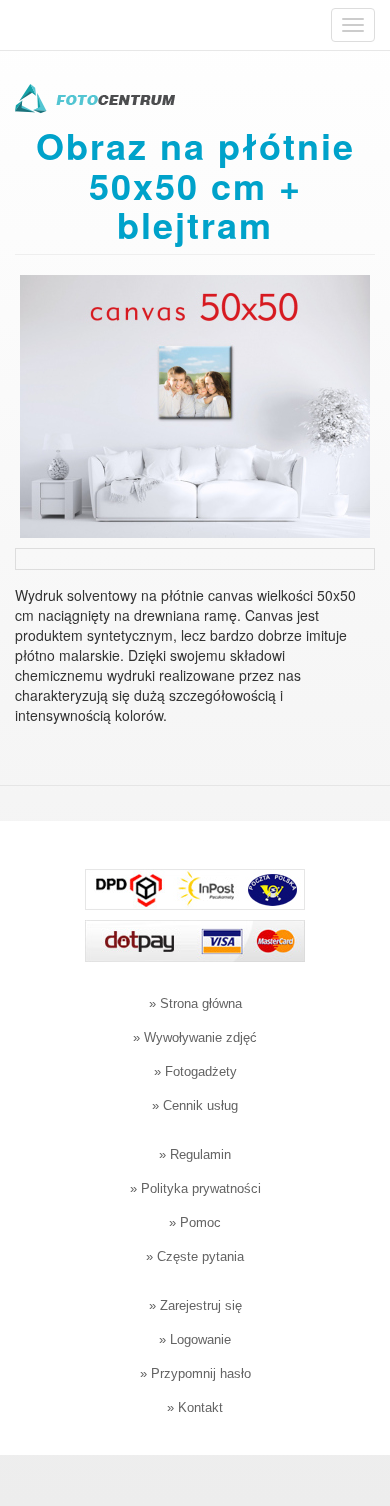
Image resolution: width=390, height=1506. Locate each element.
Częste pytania (200, 1256)
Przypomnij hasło (201, 1373)
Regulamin (200, 1154)
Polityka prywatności (201, 1188)
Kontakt (200, 1407)
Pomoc (200, 1222)
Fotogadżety (201, 1071)
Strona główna (201, 1003)
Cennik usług (200, 1105)
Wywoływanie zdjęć (200, 1037)
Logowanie (200, 1339)
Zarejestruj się (201, 1305)
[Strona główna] (95, 101)
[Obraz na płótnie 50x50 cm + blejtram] (195, 404)
